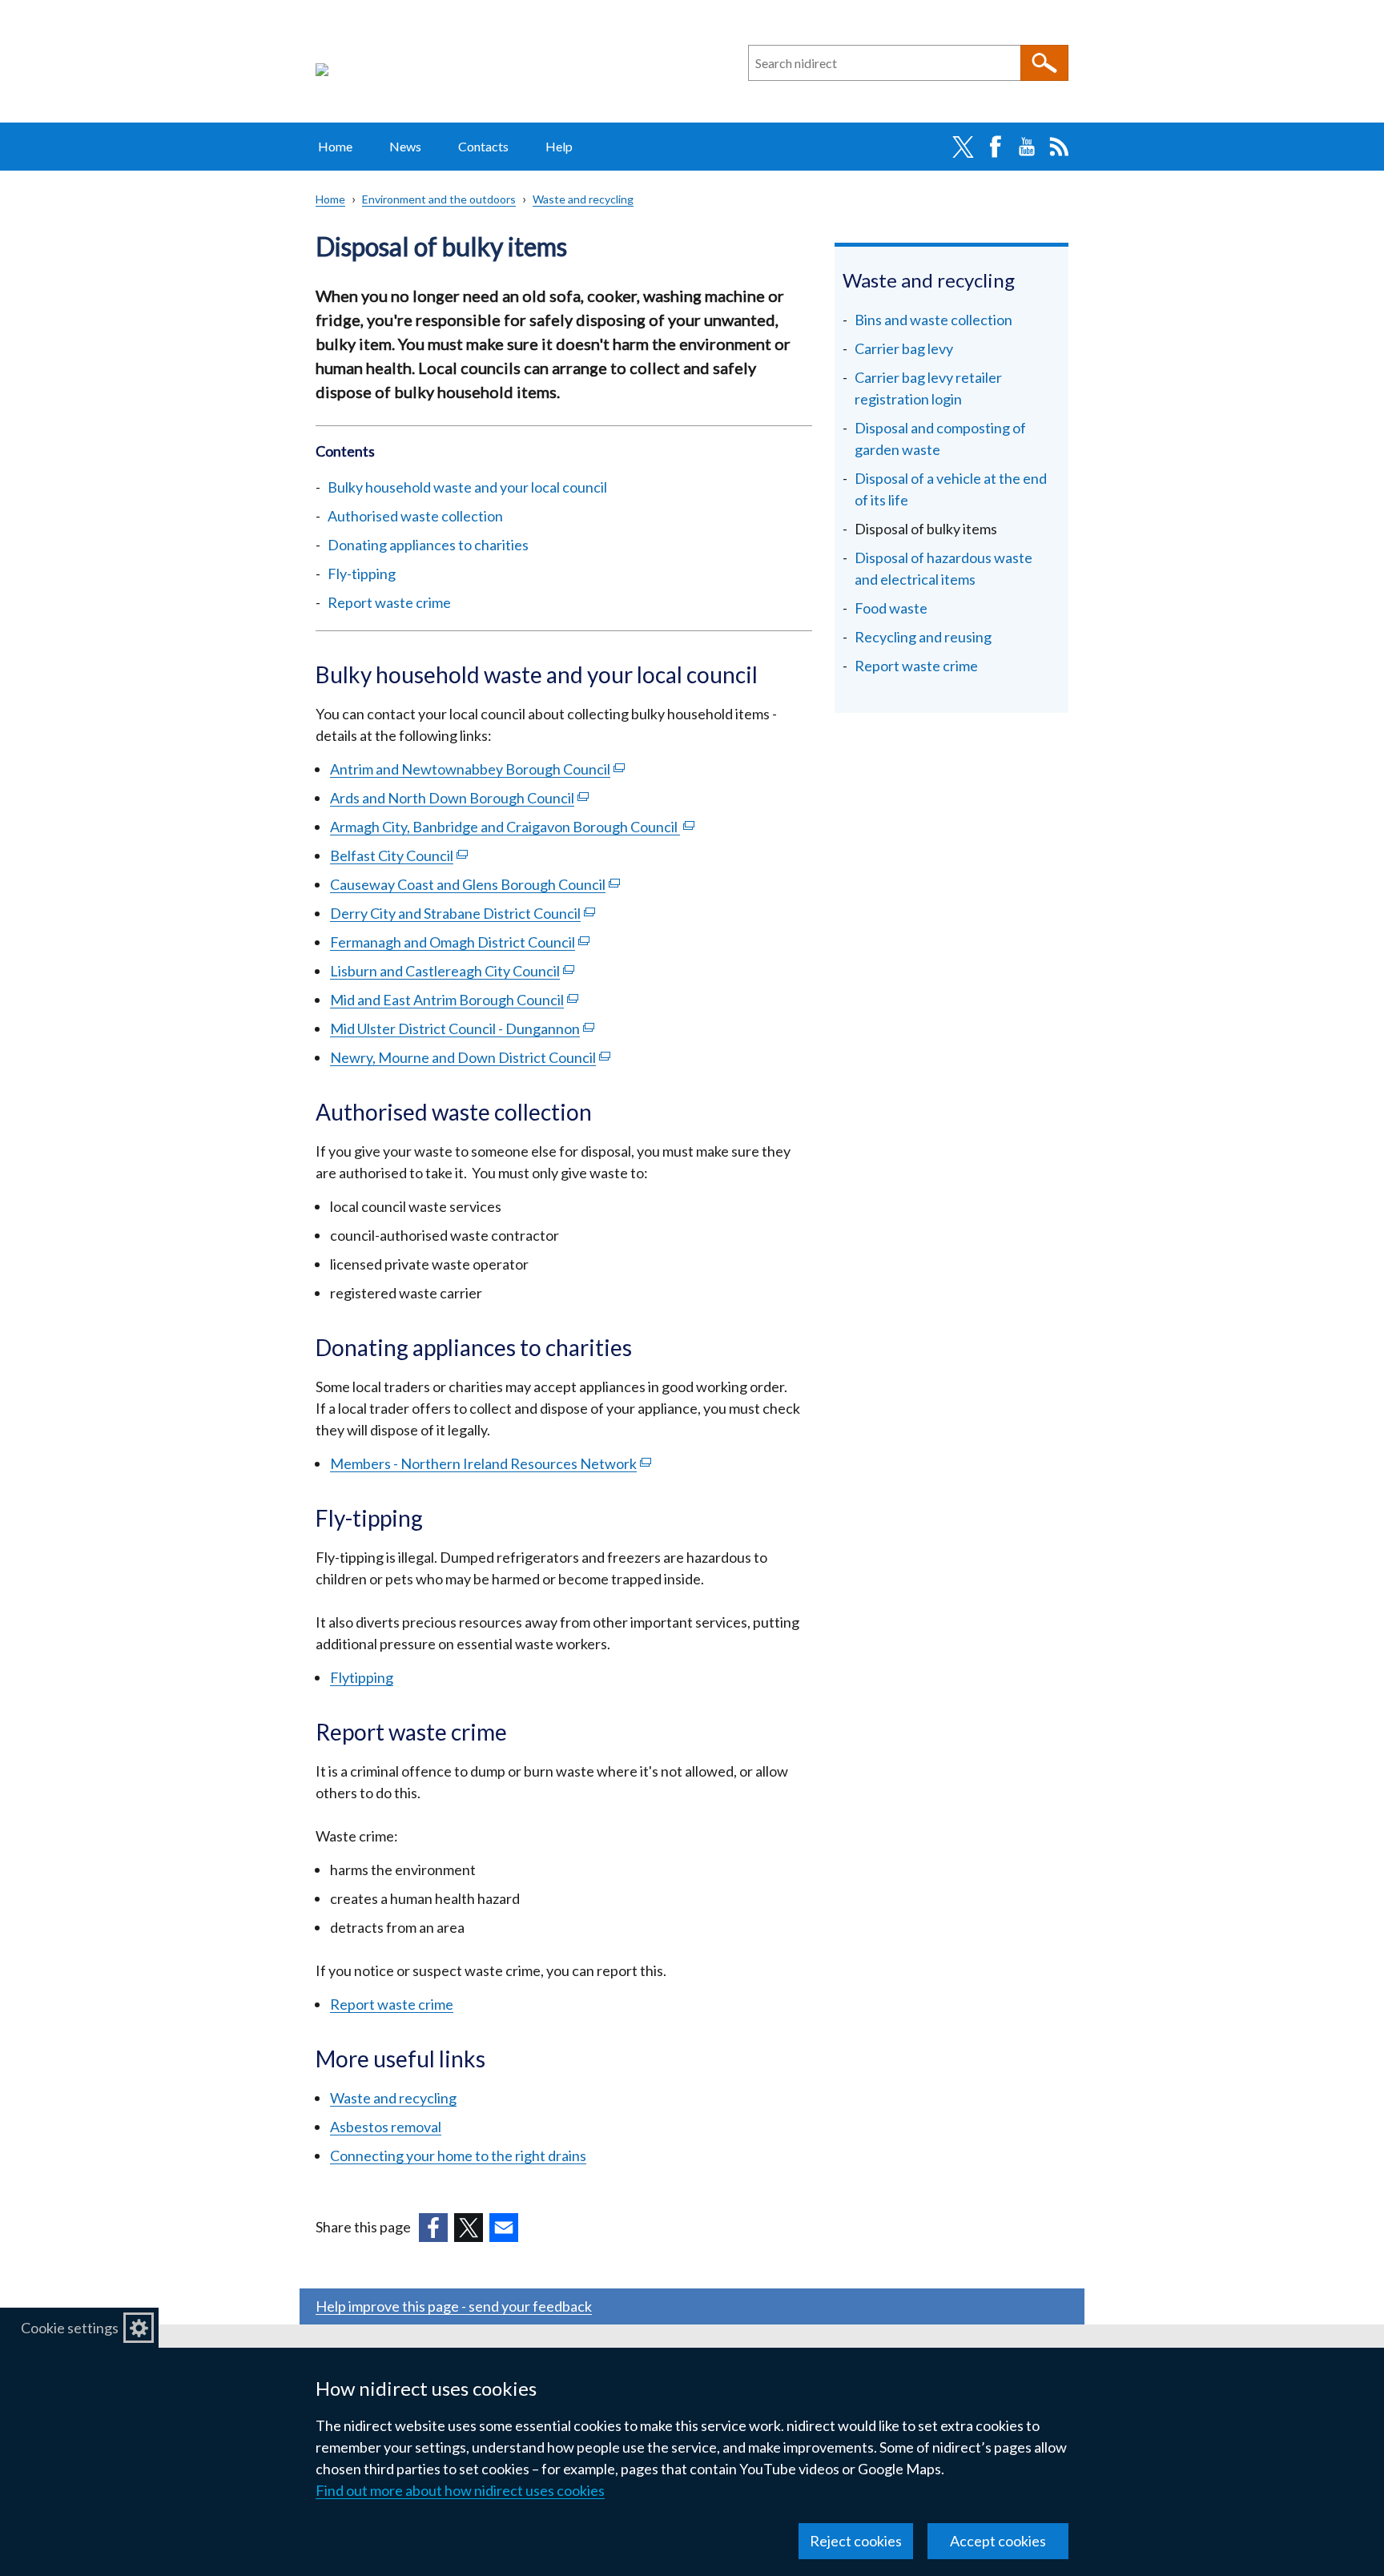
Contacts (483, 146)
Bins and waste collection (933, 320)
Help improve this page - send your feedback (454, 2306)
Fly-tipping (362, 574)
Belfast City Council (399, 855)
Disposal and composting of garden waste (940, 439)
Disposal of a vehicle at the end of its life (951, 489)
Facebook (995, 147)
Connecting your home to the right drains (458, 2155)
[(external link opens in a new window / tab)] (433, 2228)
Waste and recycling (583, 199)
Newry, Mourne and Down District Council (470, 1057)
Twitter (963, 147)
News (405, 146)
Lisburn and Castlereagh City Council (452, 971)
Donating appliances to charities (428, 545)
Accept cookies (998, 2541)
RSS (1059, 147)
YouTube (1027, 147)
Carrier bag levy (904, 348)
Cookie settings (70, 2328)
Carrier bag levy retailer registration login (928, 388)
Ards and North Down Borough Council (459, 798)
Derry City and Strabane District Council (463, 913)
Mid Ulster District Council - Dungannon (462, 1028)
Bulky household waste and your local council (467, 487)
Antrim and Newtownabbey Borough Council (477, 769)
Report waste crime (389, 602)
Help (559, 146)
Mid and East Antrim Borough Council (454, 1000)
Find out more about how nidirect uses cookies (460, 2490)
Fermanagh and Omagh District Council (460, 942)
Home (335, 146)
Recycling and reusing (923, 637)
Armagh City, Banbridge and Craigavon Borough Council (512, 827)
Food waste (891, 608)
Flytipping (362, 1677)
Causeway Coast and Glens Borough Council (475, 884)
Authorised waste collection (415, 516)
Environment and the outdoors (439, 199)
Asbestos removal (386, 2127)
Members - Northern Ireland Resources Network (491, 1463)
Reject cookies (856, 2541)
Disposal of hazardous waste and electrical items (943, 568)
